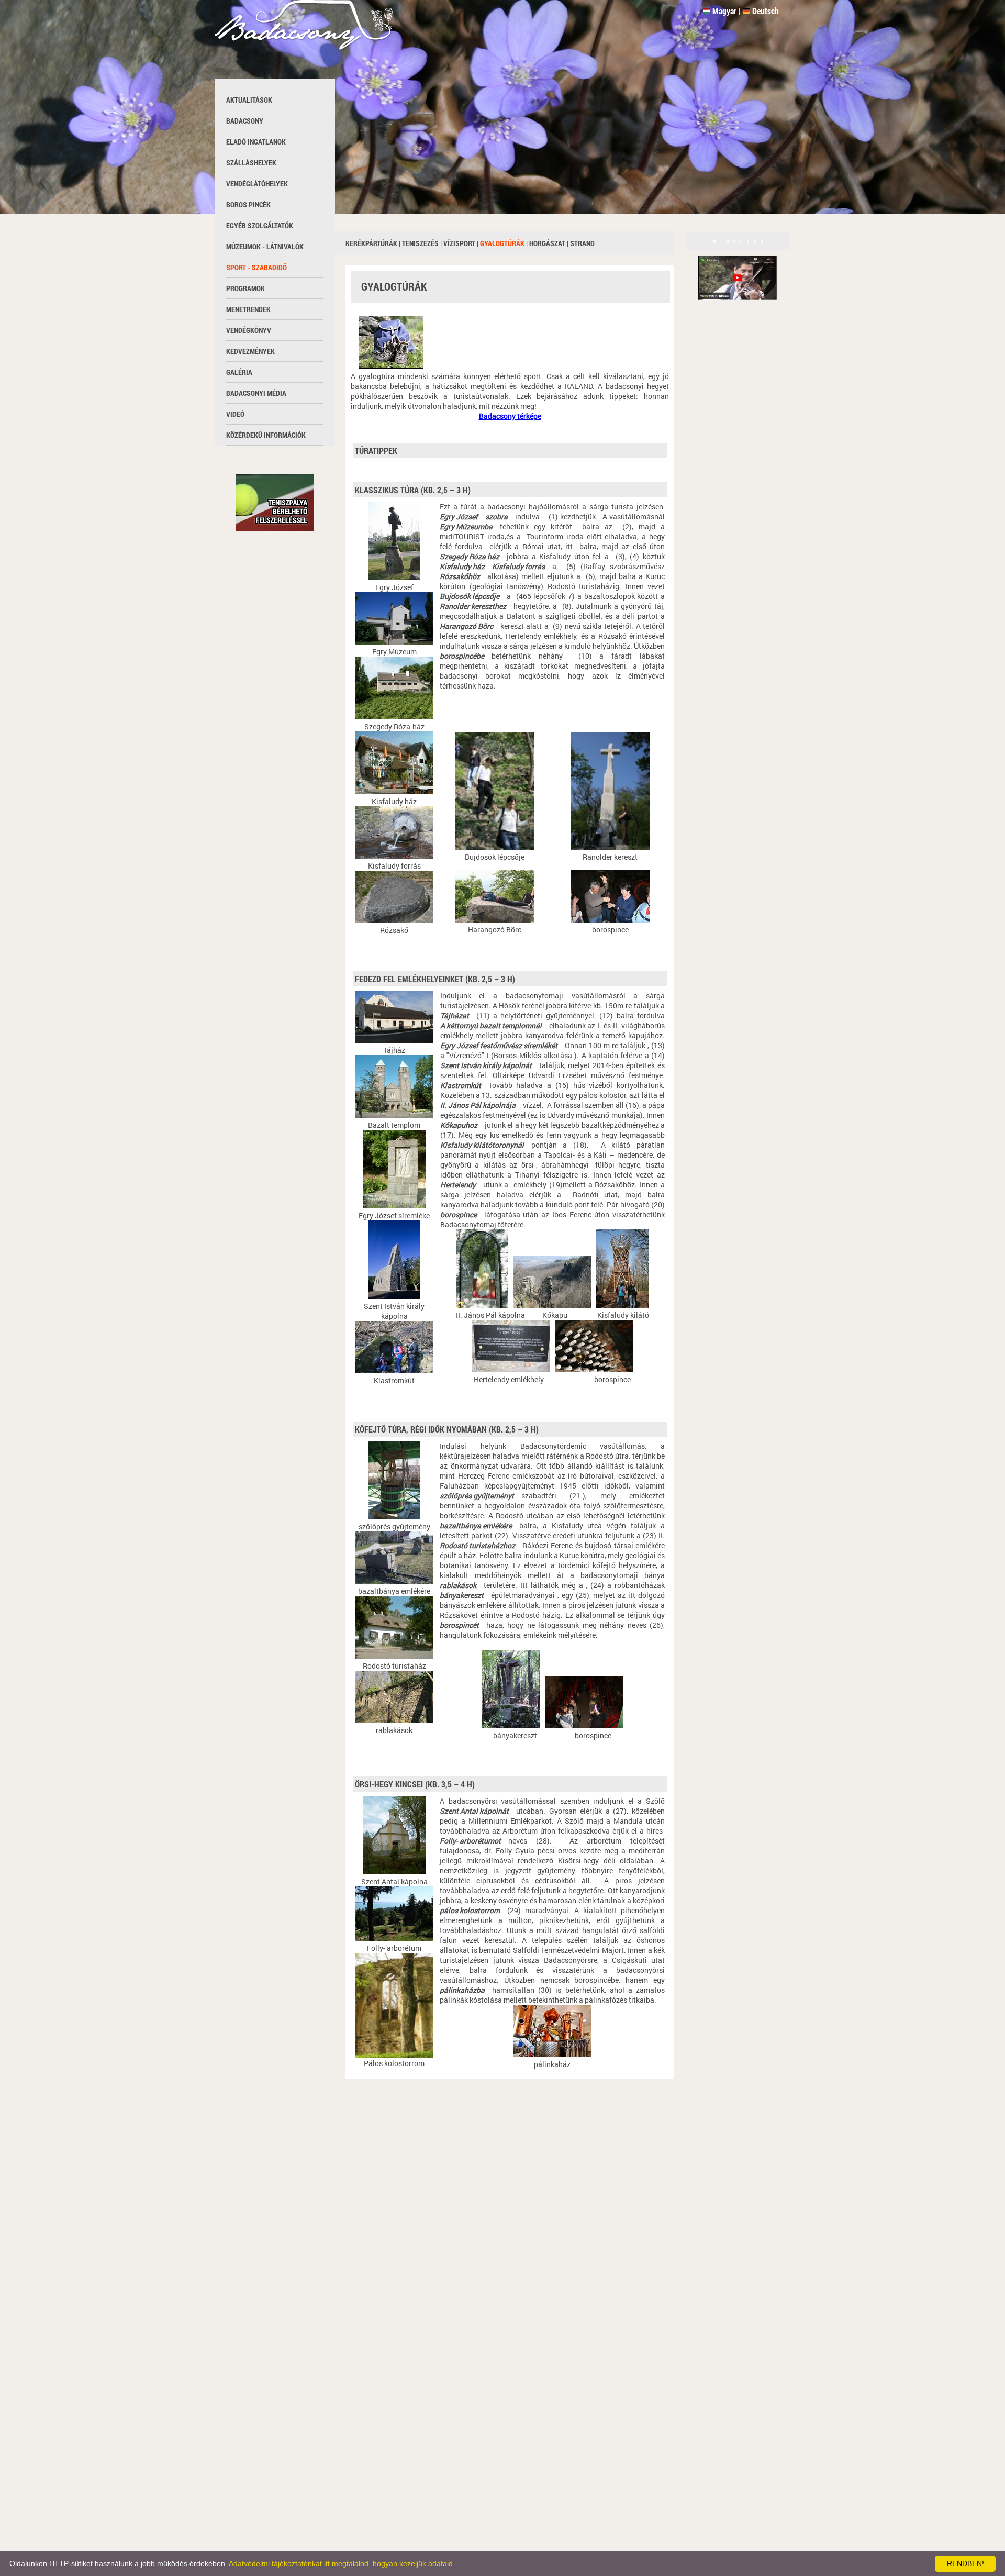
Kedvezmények (250, 351)
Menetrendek (248, 309)
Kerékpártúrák (371, 243)
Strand (582, 243)
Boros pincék (248, 204)
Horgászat (547, 243)
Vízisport (459, 243)
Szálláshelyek (251, 163)
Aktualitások (249, 100)
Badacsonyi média (256, 393)
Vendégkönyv (249, 330)
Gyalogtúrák (502, 243)
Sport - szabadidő (256, 267)
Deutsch (766, 11)
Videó (235, 414)
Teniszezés (420, 243)
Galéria (239, 372)
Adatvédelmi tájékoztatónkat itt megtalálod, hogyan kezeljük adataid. (342, 2563)
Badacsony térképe (510, 416)
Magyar (724, 11)
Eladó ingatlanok (256, 142)
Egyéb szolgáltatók (260, 225)
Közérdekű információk (266, 435)
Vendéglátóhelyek (257, 184)
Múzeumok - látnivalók (265, 246)
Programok (245, 288)
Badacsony (245, 121)
